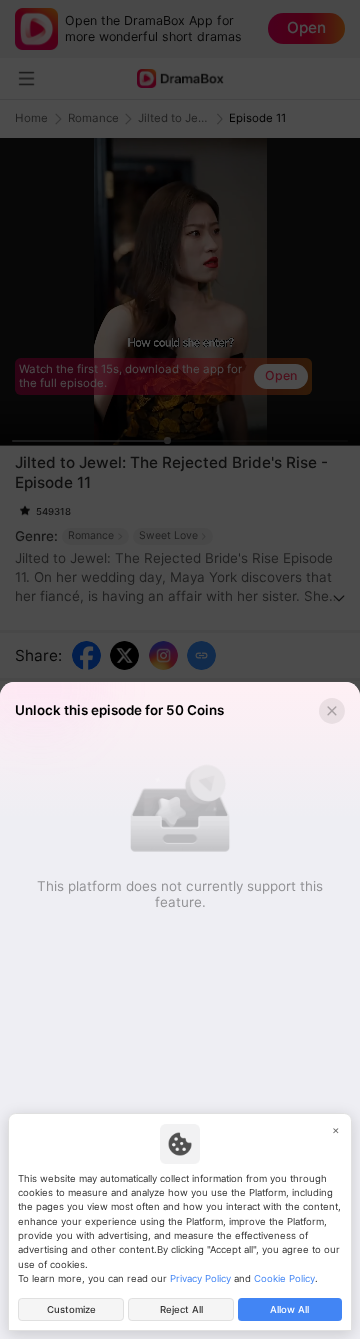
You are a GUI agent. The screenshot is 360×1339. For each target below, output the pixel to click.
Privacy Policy (200, 1278)
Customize (71, 1309)
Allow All (289, 1309)
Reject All (181, 1309)
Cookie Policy (284, 1278)
